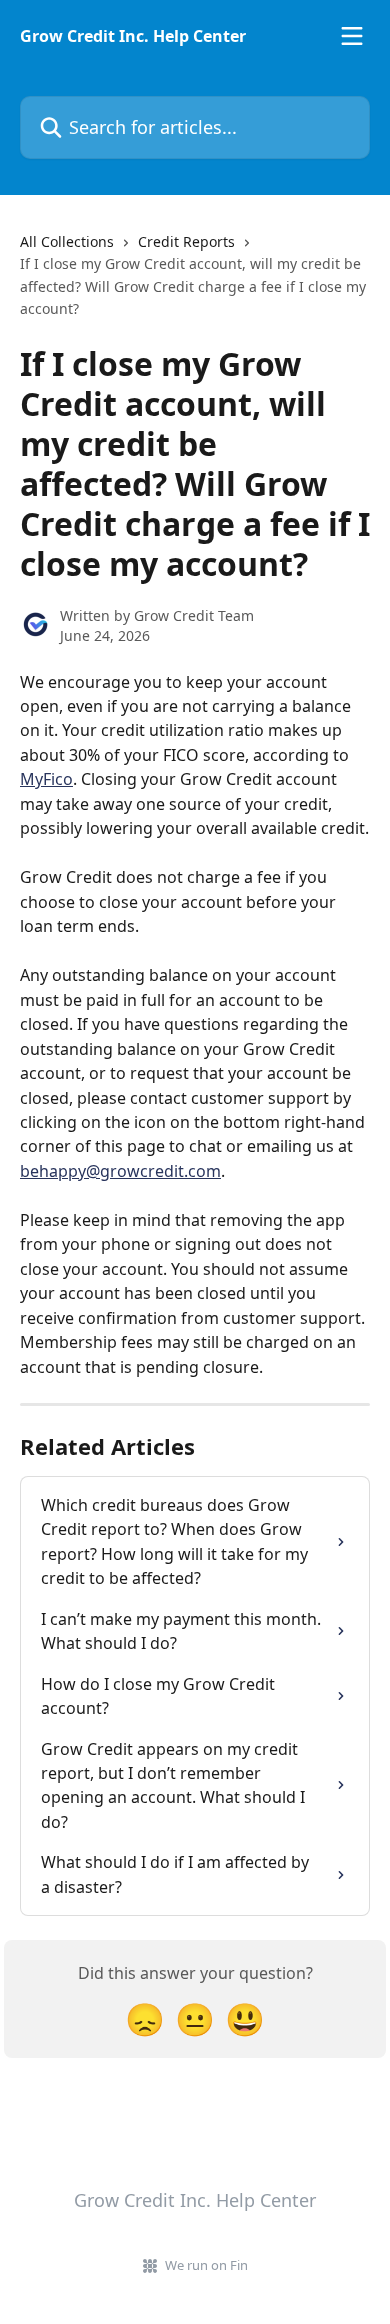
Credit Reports (186, 241)
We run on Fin (206, 2265)
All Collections (67, 241)
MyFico (46, 779)
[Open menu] (352, 36)
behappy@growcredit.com (120, 1171)
